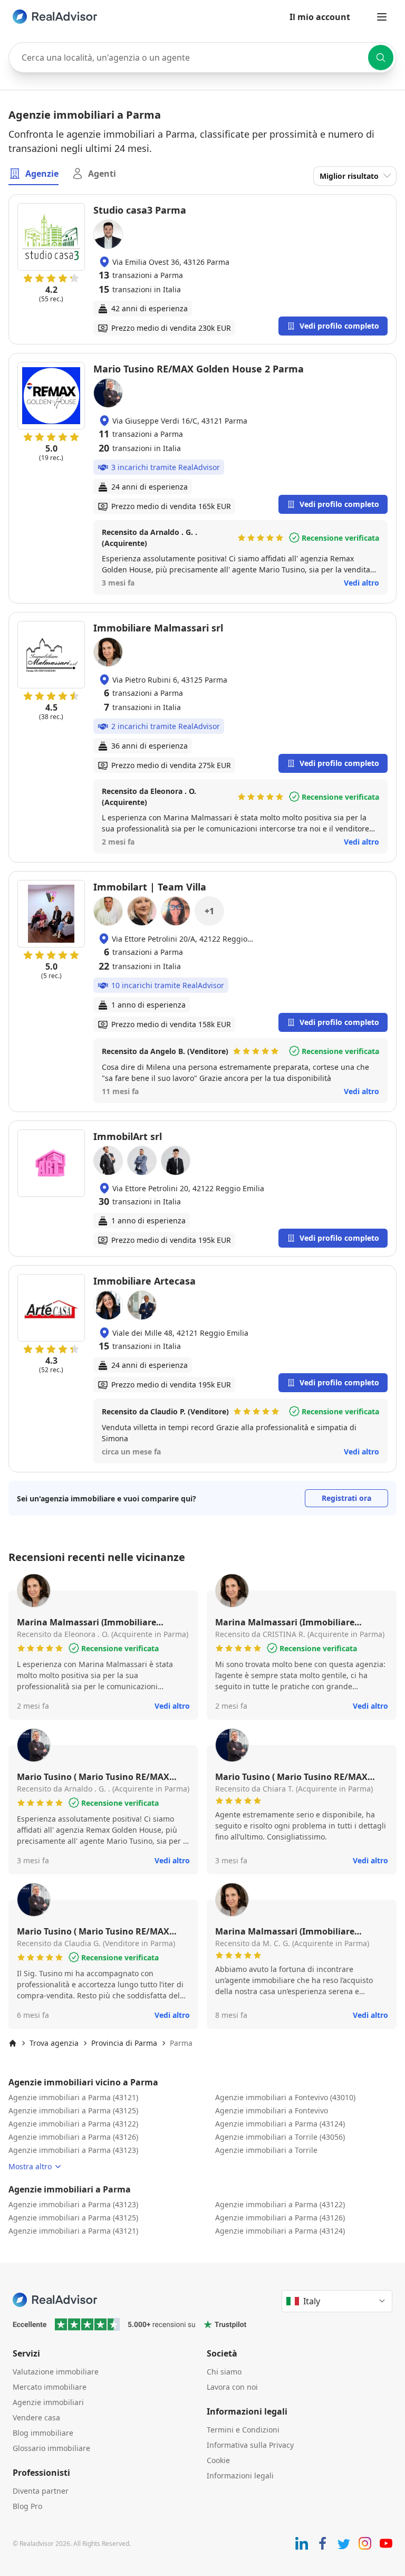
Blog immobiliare (43, 2433)
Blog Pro (27, 2506)
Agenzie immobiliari (48, 2402)
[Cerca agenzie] (381, 58)
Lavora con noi (232, 2387)
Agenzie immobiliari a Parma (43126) (73, 2137)
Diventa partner (41, 2491)
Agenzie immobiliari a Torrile (266, 2150)
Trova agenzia (54, 2043)
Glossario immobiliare (51, 2448)
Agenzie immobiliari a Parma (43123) (73, 2150)
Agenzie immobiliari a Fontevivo (272, 2110)
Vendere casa (36, 2417)
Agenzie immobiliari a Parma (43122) (73, 2124)
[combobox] (202, 58)
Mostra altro (30, 2166)
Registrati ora (346, 1498)
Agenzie (42, 174)
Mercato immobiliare (50, 2387)
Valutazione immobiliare (56, 2372)
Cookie (218, 2460)
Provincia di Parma (124, 2043)
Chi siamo (224, 2372)
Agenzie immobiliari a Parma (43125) (73, 2110)
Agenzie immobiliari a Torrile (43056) (280, 2137)
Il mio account (320, 17)
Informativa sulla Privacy (250, 2445)
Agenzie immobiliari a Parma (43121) (73, 2097)
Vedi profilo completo (339, 326)
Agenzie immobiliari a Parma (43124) (280, 2124)
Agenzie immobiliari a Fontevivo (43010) (285, 2097)
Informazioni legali (240, 2476)
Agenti (102, 174)
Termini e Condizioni (243, 2430)
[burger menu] (382, 17)
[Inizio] (13, 2043)
